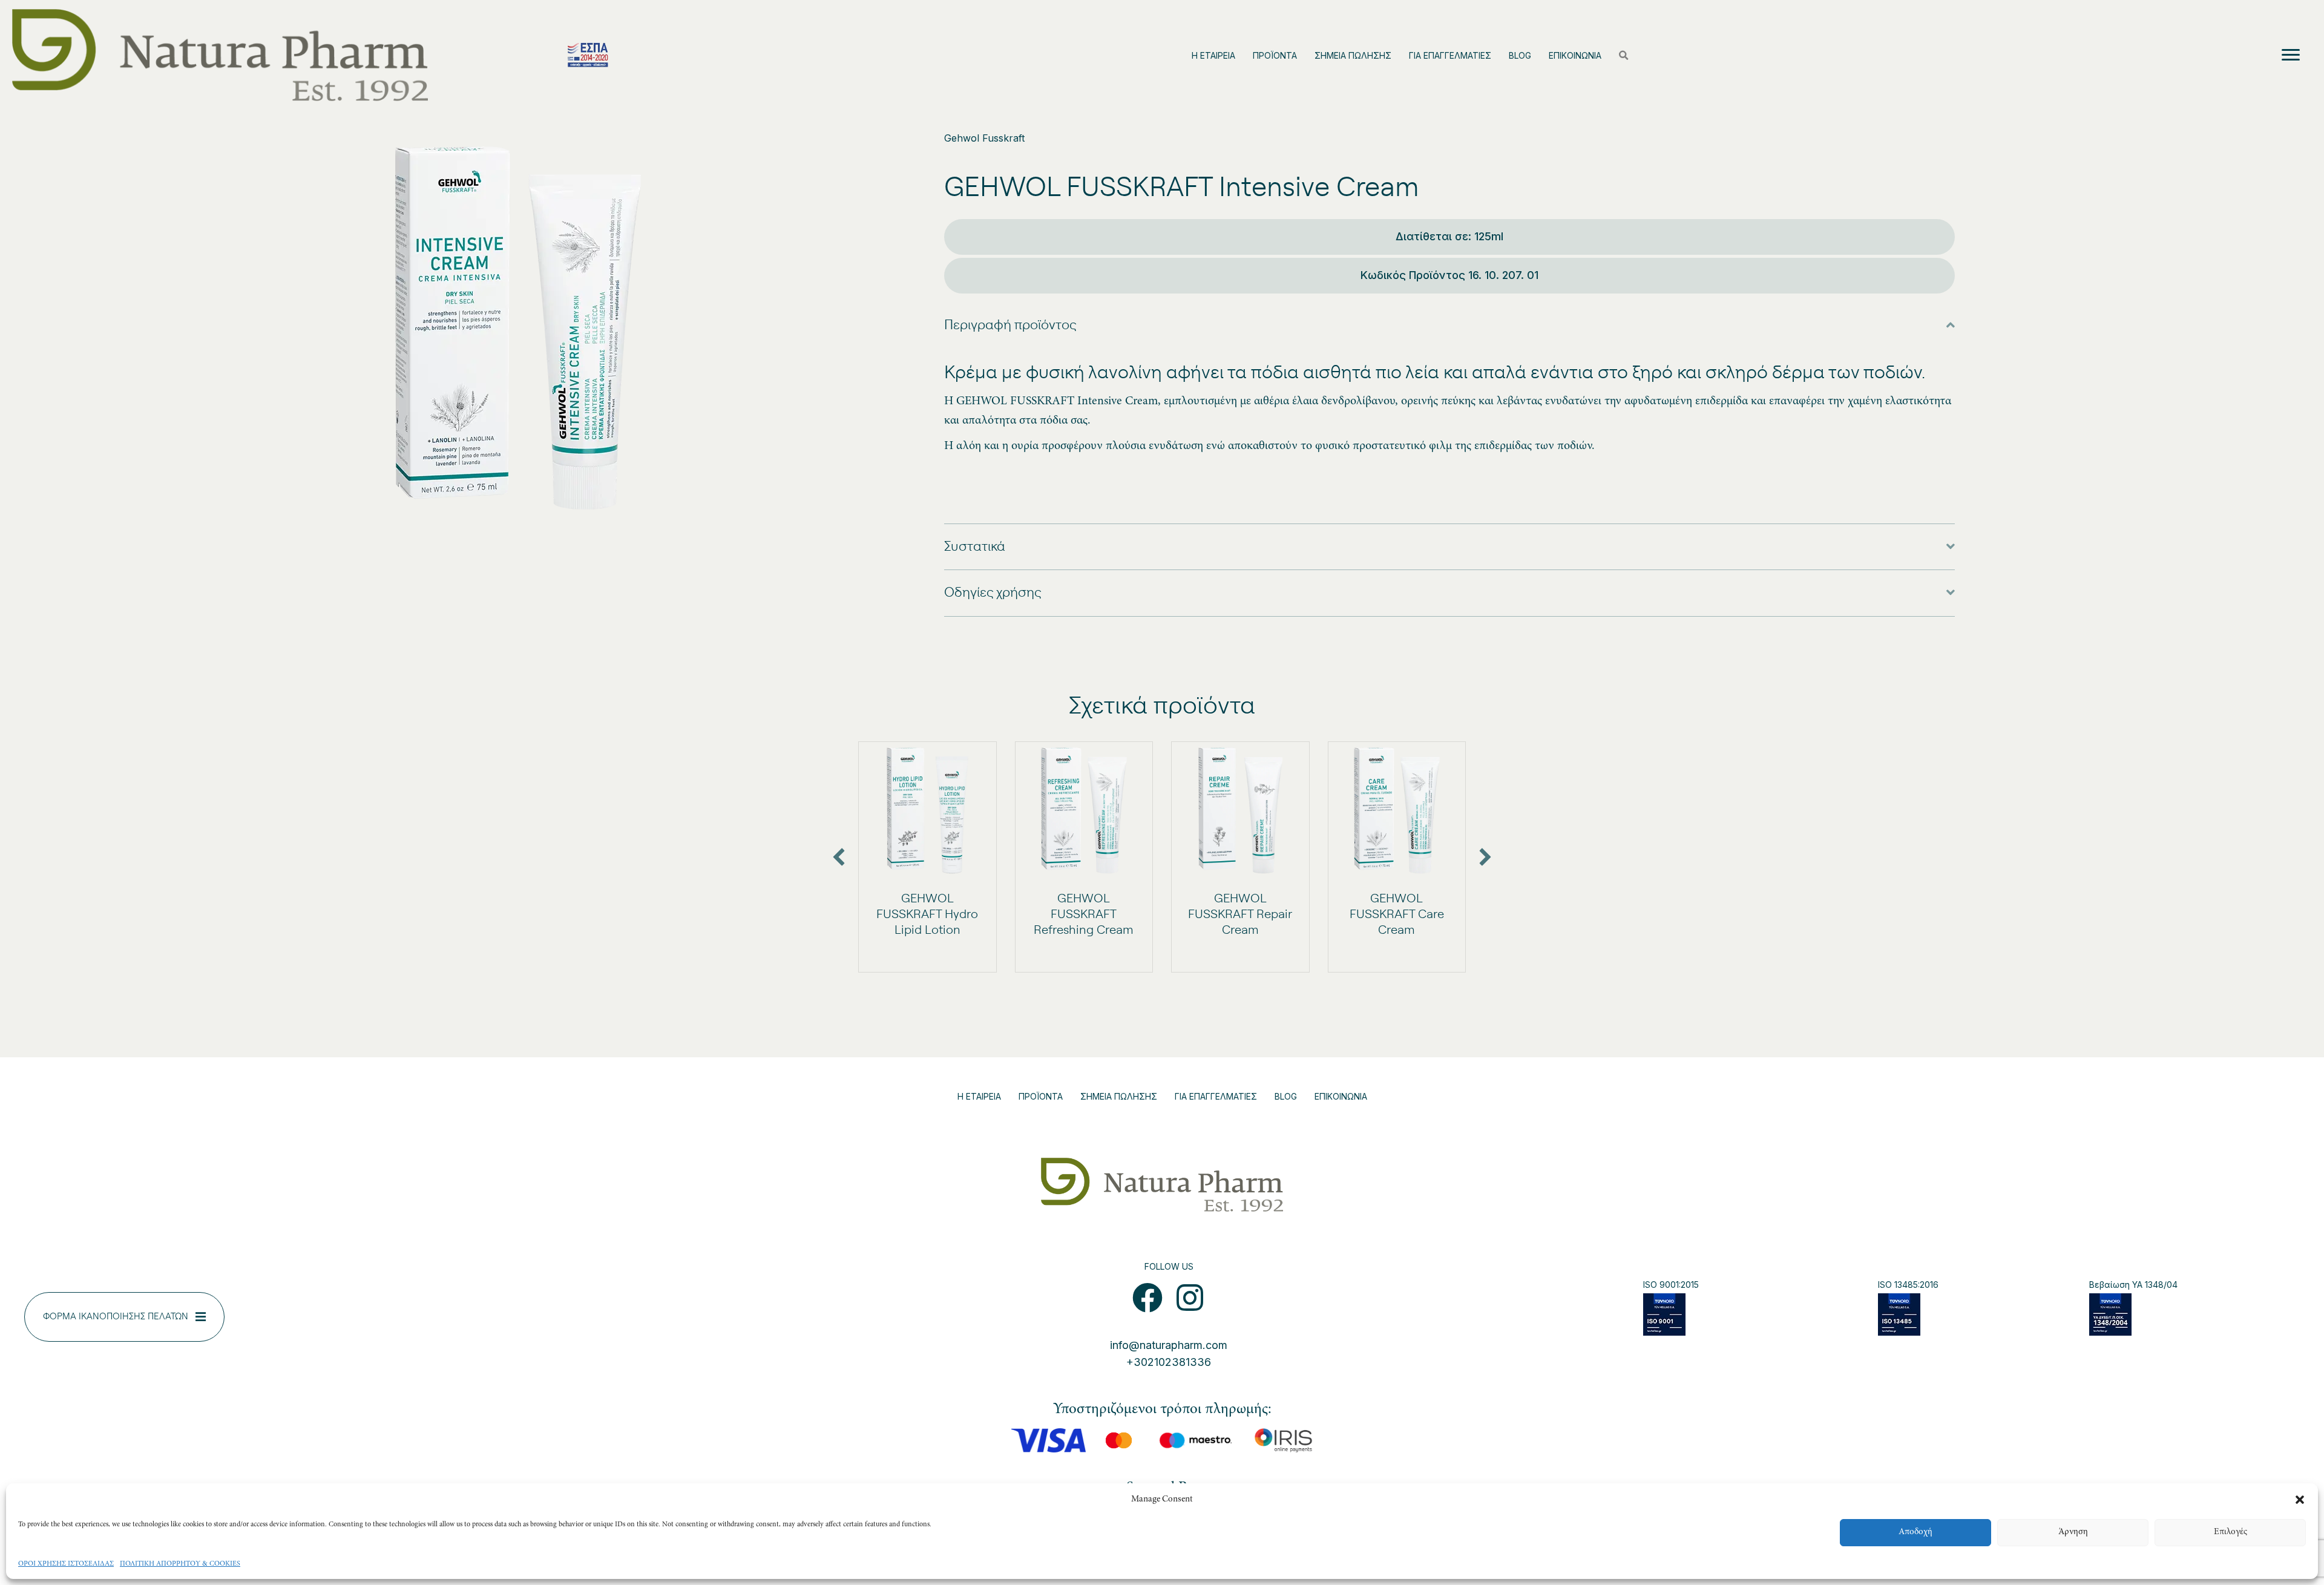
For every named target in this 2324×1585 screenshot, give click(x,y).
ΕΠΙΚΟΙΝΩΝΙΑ (1575, 55)
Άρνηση (2073, 1532)
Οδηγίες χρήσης (993, 592)
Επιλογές (2230, 1532)
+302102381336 (1169, 1362)
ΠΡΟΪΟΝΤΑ (1275, 55)
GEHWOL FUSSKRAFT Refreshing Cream (1084, 914)
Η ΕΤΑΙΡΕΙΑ (1213, 55)
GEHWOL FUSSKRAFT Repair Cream (1240, 914)
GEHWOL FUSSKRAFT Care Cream (1397, 914)
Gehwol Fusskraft (984, 138)
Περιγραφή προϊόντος (1010, 325)
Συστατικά (975, 546)
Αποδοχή (1915, 1532)
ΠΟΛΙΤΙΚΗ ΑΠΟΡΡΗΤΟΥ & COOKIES (180, 1564)
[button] (2300, 1500)
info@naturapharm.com (1169, 1345)
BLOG (1520, 55)
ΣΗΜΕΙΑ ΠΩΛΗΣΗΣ (1353, 55)
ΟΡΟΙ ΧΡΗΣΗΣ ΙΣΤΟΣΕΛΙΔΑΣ (66, 1564)
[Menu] (2291, 55)
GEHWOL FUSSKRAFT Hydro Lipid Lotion (927, 914)
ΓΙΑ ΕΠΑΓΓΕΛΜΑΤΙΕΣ (1450, 55)
